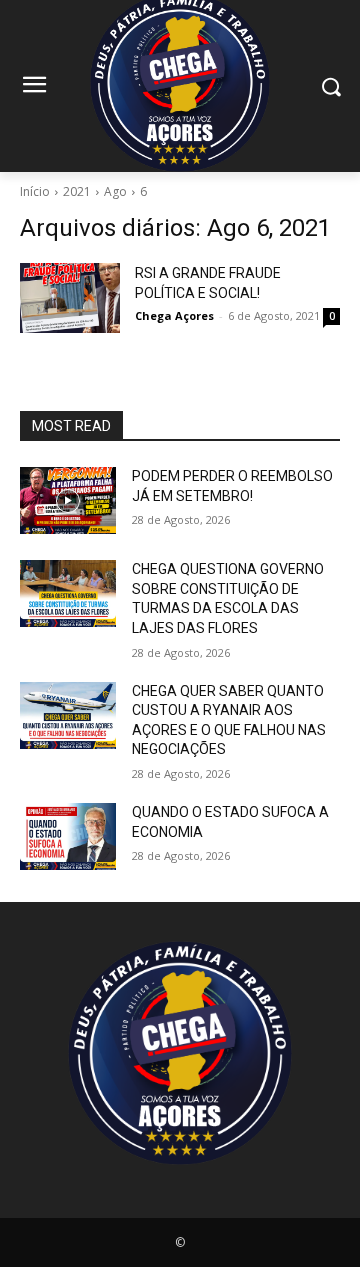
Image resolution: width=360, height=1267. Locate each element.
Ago (115, 191)
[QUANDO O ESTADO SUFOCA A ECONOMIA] (68, 836)
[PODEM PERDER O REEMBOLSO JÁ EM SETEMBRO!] (68, 500)
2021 (77, 191)
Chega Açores (174, 315)
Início (35, 191)
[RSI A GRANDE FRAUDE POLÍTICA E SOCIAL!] (70, 298)
